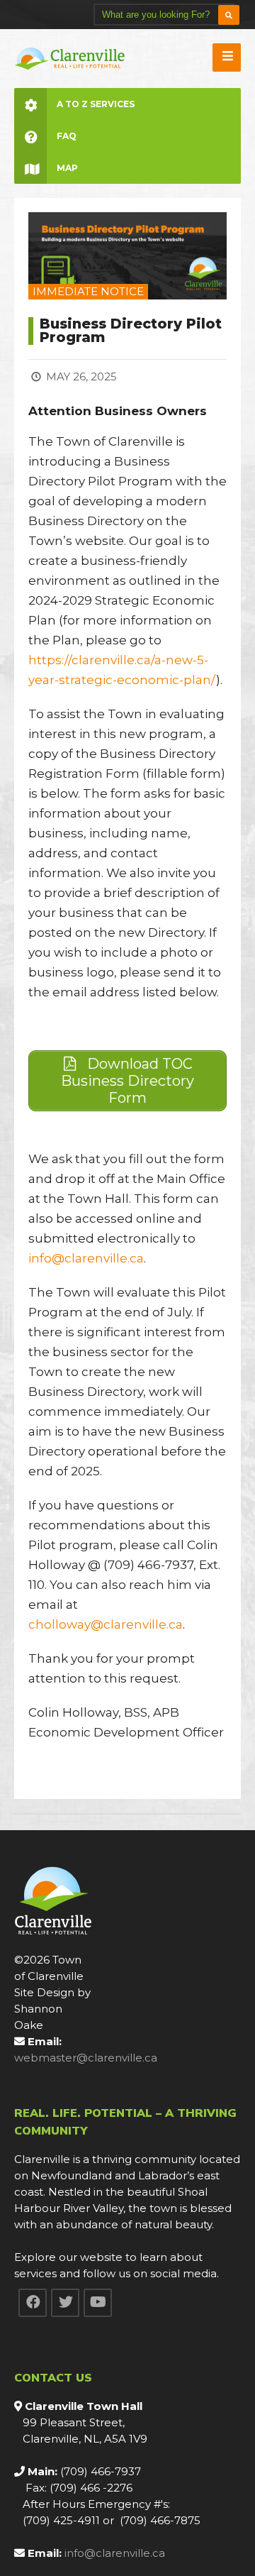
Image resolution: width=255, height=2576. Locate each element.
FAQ (67, 136)
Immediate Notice (88, 291)
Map (67, 168)
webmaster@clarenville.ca (86, 2058)
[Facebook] (33, 2303)
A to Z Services (96, 104)
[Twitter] (65, 2303)
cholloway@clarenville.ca (106, 1624)
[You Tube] (98, 2303)
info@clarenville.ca (86, 1258)
